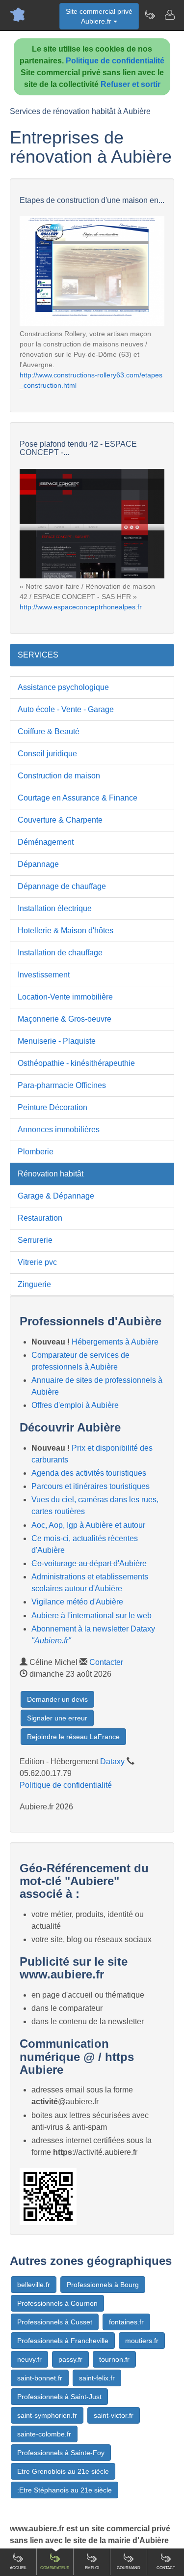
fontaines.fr (126, 2322)
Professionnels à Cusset (55, 2322)
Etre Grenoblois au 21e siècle (63, 2471)
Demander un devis (57, 1699)
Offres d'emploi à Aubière (75, 1405)
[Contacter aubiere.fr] (169, 15)
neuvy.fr (29, 2359)
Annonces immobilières (59, 1130)
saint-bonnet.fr (40, 2378)
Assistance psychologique (63, 687)
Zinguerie (34, 1284)
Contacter (106, 1662)
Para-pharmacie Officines (62, 1085)
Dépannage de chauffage (62, 886)
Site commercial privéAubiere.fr (99, 16)
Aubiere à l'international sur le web (92, 1616)
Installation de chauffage (60, 953)
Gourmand (129, 2568)
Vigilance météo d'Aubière (77, 1602)
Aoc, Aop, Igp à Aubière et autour (88, 1525)
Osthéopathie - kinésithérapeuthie (76, 1063)
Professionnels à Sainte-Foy (61, 2453)
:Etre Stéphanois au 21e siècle (65, 2490)
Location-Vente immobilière (65, 997)
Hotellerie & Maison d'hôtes (66, 930)
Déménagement (46, 842)
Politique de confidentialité (115, 61)
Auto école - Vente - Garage (66, 709)
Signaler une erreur (57, 1718)
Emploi (92, 2568)
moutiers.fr (142, 2341)
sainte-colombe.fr (44, 2434)
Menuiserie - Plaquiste (57, 1041)
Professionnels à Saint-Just (59, 2397)
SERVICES (38, 655)
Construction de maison (59, 776)
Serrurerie (35, 1240)
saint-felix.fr (97, 2378)
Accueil (18, 2568)
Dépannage (38, 864)
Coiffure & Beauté (49, 731)
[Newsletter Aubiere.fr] (150, 15)
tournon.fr (114, 2359)
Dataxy (112, 1761)
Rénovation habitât (51, 1174)
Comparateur (55, 2568)
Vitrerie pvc (37, 1262)
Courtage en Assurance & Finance (78, 798)
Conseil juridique (47, 754)
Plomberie (36, 1152)
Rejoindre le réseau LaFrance (73, 1737)
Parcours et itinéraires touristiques (91, 1486)
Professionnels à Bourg (103, 2285)
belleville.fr (34, 2285)
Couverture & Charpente (60, 820)
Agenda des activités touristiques (89, 1473)
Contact (166, 2568)
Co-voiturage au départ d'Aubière (89, 1563)
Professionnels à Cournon (57, 2303)
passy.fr (70, 2359)
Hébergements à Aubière (115, 1342)
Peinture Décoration (53, 1107)
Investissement (44, 975)
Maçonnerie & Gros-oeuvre (65, 1019)
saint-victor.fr (114, 2415)
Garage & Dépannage (56, 1196)
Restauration (40, 1218)
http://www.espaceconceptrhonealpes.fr (81, 607)
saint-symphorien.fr (47, 2415)
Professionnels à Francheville (63, 2341)
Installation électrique (55, 908)
